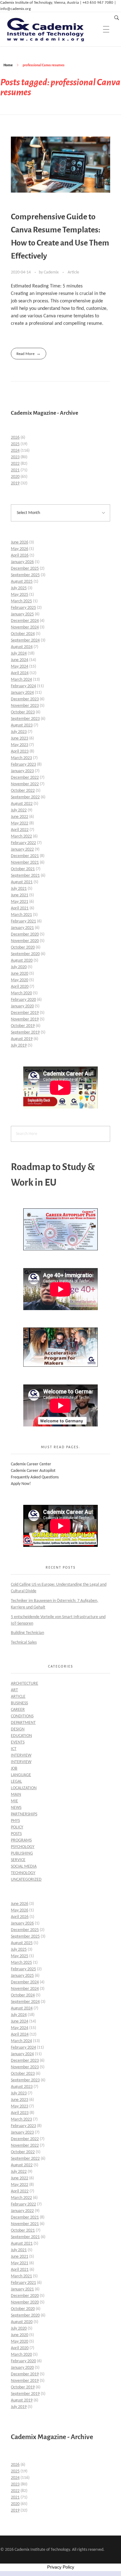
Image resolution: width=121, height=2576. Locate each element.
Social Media (24, 1867)
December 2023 (25, 699)
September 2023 (25, 719)
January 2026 (22, 562)
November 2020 (25, 941)
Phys (15, 1821)
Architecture (25, 1684)
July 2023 (19, 732)
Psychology (23, 1847)
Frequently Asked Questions (35, 1477)
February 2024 (23, 686)
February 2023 (23, 765)
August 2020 (22, 961)
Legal (16, 1782)
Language (21, 1775)
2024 (15, 451)
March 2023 (21, 758)
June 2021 (20, 895)
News (16, 1808)
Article (73, 272)
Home (8, 65)
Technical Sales (24, 1643)
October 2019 (23, 1026)
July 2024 (19, 653)
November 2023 (25, 706)
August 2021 (22, 882)
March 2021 (21, 915)
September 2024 (25, 640)
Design (18, 1729)
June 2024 (20, 660)
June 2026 (20, 542)
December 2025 (25, 569)
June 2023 (20, 738)
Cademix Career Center (31, 1464)
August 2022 (22, 804)
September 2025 (25, 575)
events (18, 1742)
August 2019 (22, 1039)
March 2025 (21, 601)
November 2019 (25, 1019)
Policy (17, 1827)
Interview (21, 1755)
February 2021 (23, 921)
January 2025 (22, 614)
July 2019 (19, 1045)
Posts (16, 1834)
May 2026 (20, 549)
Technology (23, 1873)
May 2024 (20, 667)
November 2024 (25, 627)
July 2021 (19, 889)
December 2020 (25, 934)
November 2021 (25, 863)
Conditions (22, 1716)
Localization (24, 1788)
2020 (15, 477)
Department (23, 1723)
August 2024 (22, 647)
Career (18, 1710)
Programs (21, 1840)
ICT (14, 1749)
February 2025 (23, 608)
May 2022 (20, 823)
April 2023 (20, 751)
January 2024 (22, 693)
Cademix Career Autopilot (33, 1471)
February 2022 (23, 843)
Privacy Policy (61, 2567)
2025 (15, 444)
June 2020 (20, 974)
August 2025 (22, 582)
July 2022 (19, 810)
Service (18, 1860)
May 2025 (20, 595)
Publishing (22, 1853)
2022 (15, 464)
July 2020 (19, 967)
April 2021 (20, 908)
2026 (15, 438)
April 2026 (20, 555)
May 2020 (20, 980)
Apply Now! (21, 1484)
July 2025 (19, 588)
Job (14, 1769)
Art (14, 1690)
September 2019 (25, 1032)
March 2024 (21, 680)
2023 (15, 457)
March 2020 (21, 993)
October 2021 (23, 869)
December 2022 (25, 778)
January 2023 (22, 771)
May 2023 (20, 745)
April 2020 (20, 987)
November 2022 (25, 784)
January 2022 (22, 849)
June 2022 (20, 817)
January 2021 (22, 928)
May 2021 (20, 902)
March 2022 (21, 836)
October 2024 (23, 634)
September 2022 (25, 797)
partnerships (24, 1814)
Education (21, 1736)
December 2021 (25, 856)
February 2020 (23, 1000)
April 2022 (20, 830)
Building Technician (27, 1633)
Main (16, 1795)
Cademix (52, 272)
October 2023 (23, 712)
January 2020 (22, 1006)
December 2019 (25, 1013)
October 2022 (23, 791)
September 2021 (25, 876)
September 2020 (25, 954)
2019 (15, 483)
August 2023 (22, 725)
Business (19, 1703)
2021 (15, 470)
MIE (14, 1801)
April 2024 (20, 673)
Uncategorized (26, 1880)
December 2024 (25, 621)
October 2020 (23, 947)
